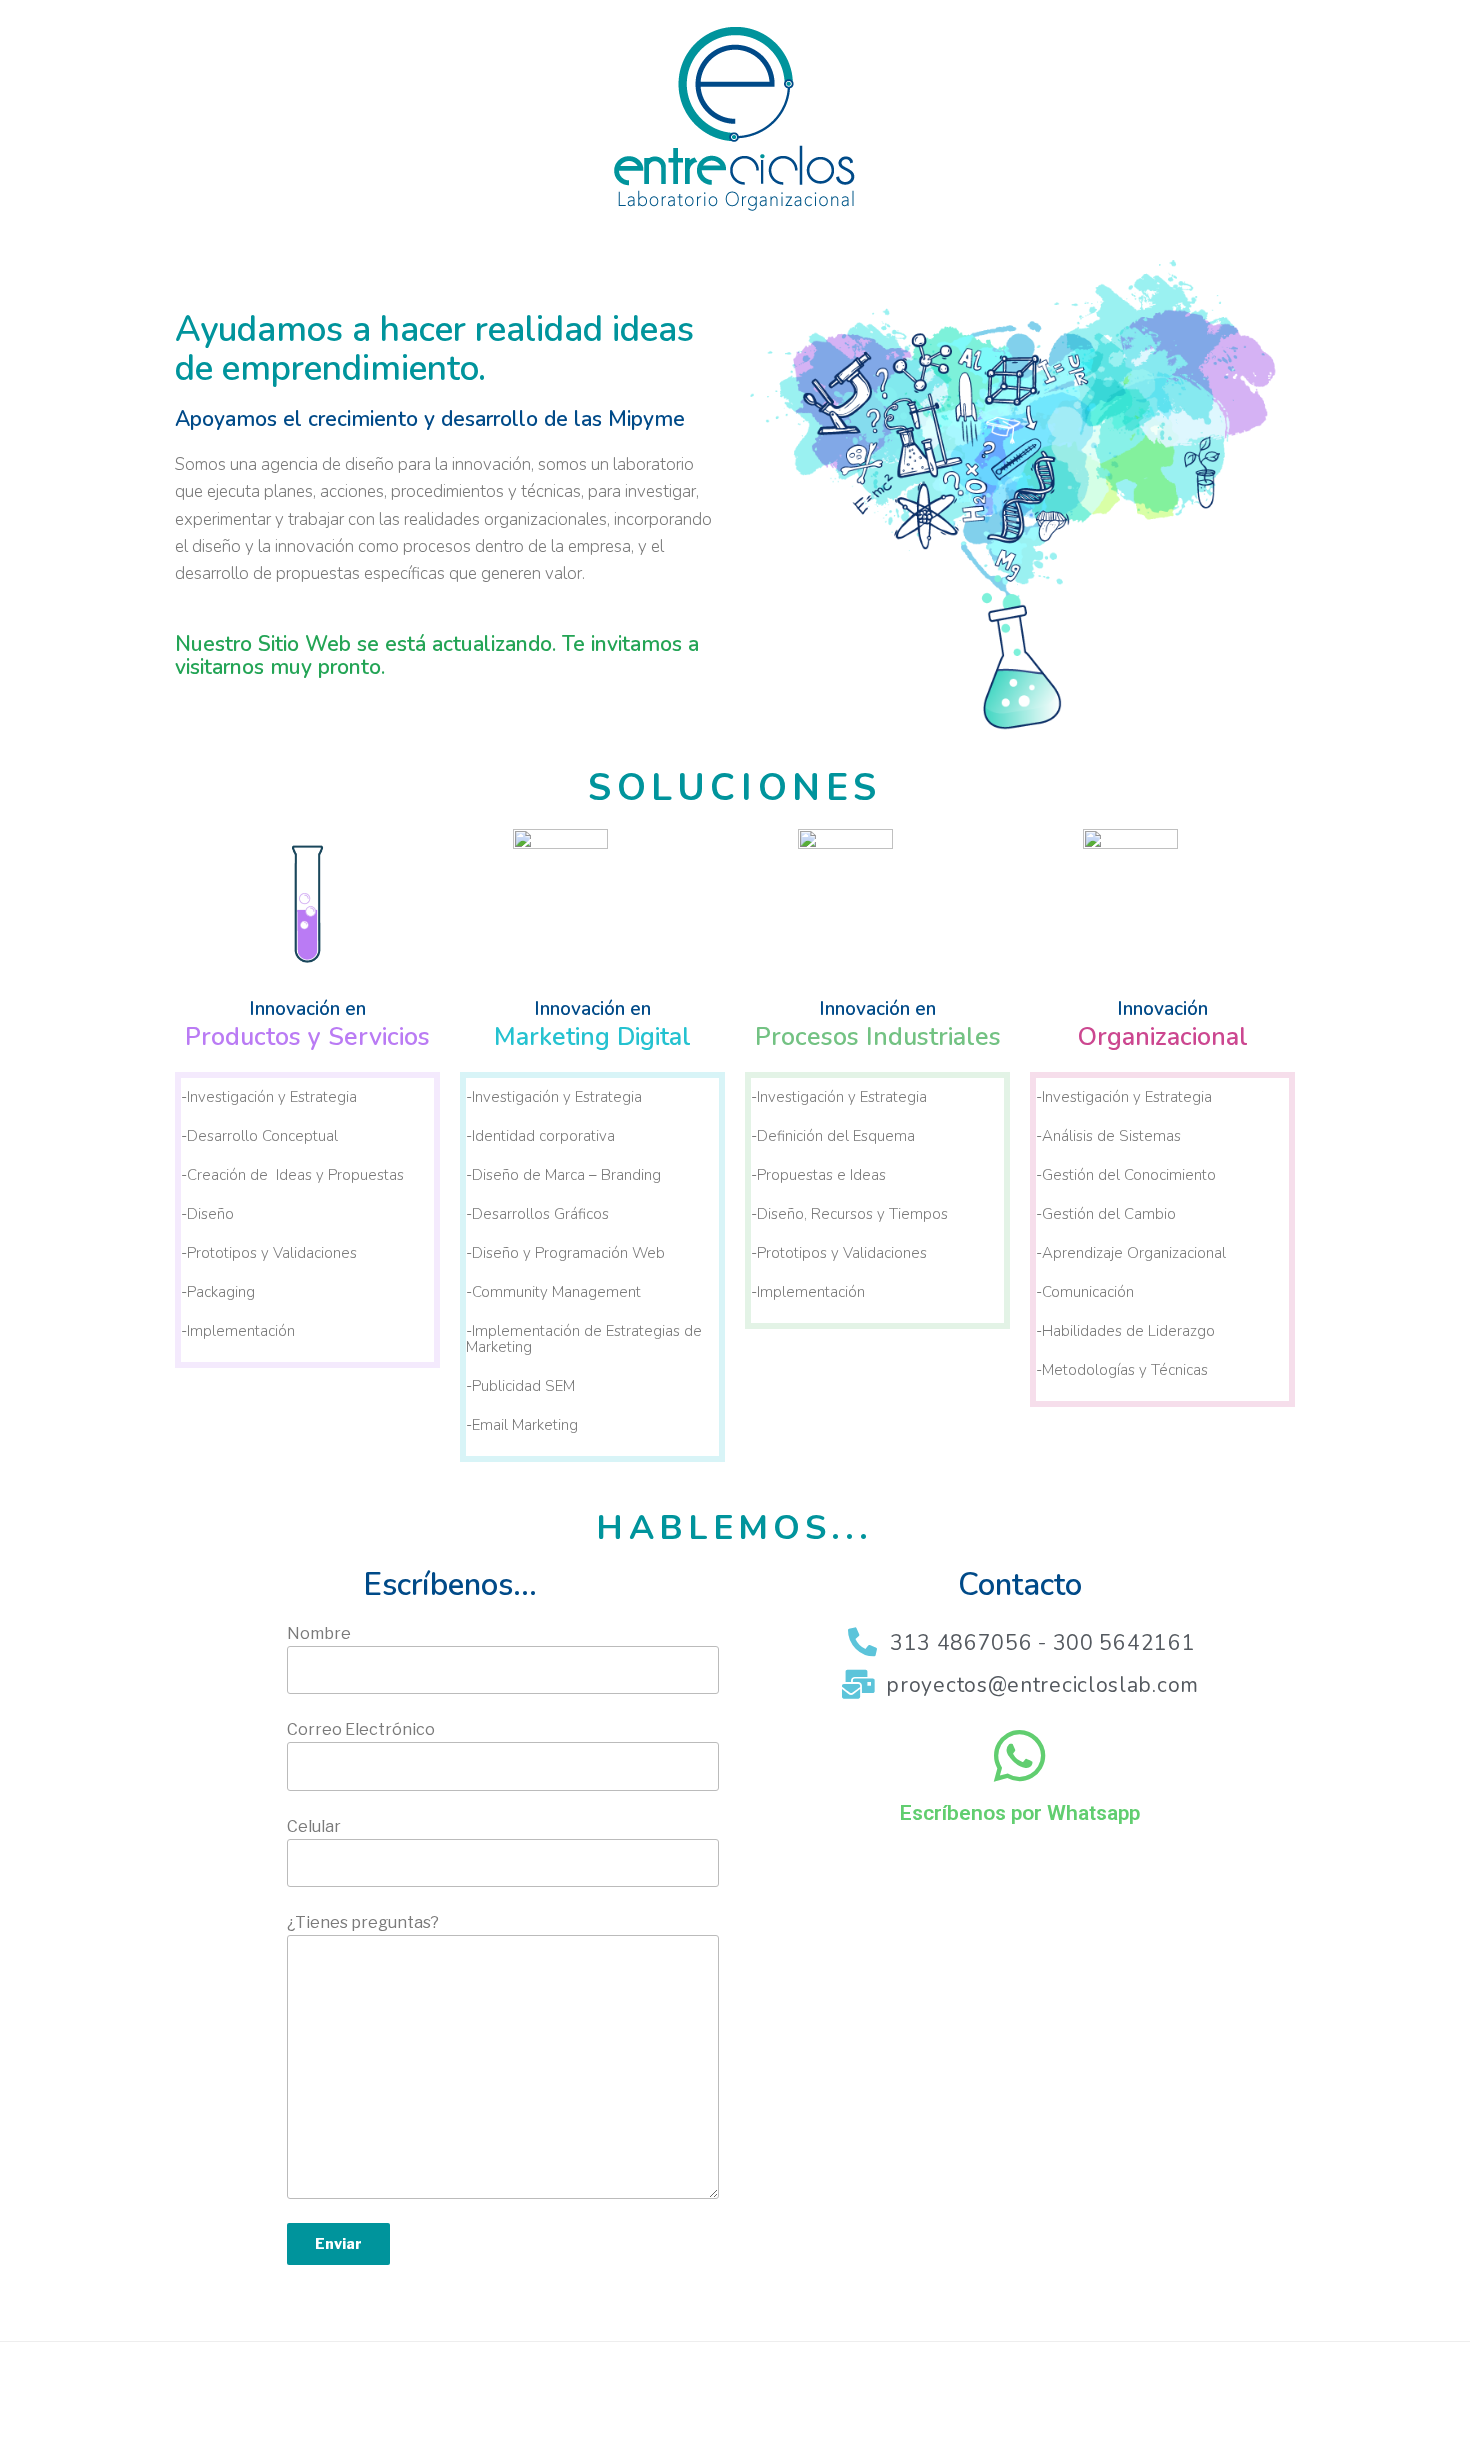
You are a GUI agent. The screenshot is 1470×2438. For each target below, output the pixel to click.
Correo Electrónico (361, 1729)
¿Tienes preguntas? (363, 1922)
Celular (314, 1826)
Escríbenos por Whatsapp (1020, 1813)
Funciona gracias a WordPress (378, 2390)
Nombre (319, 1633)
